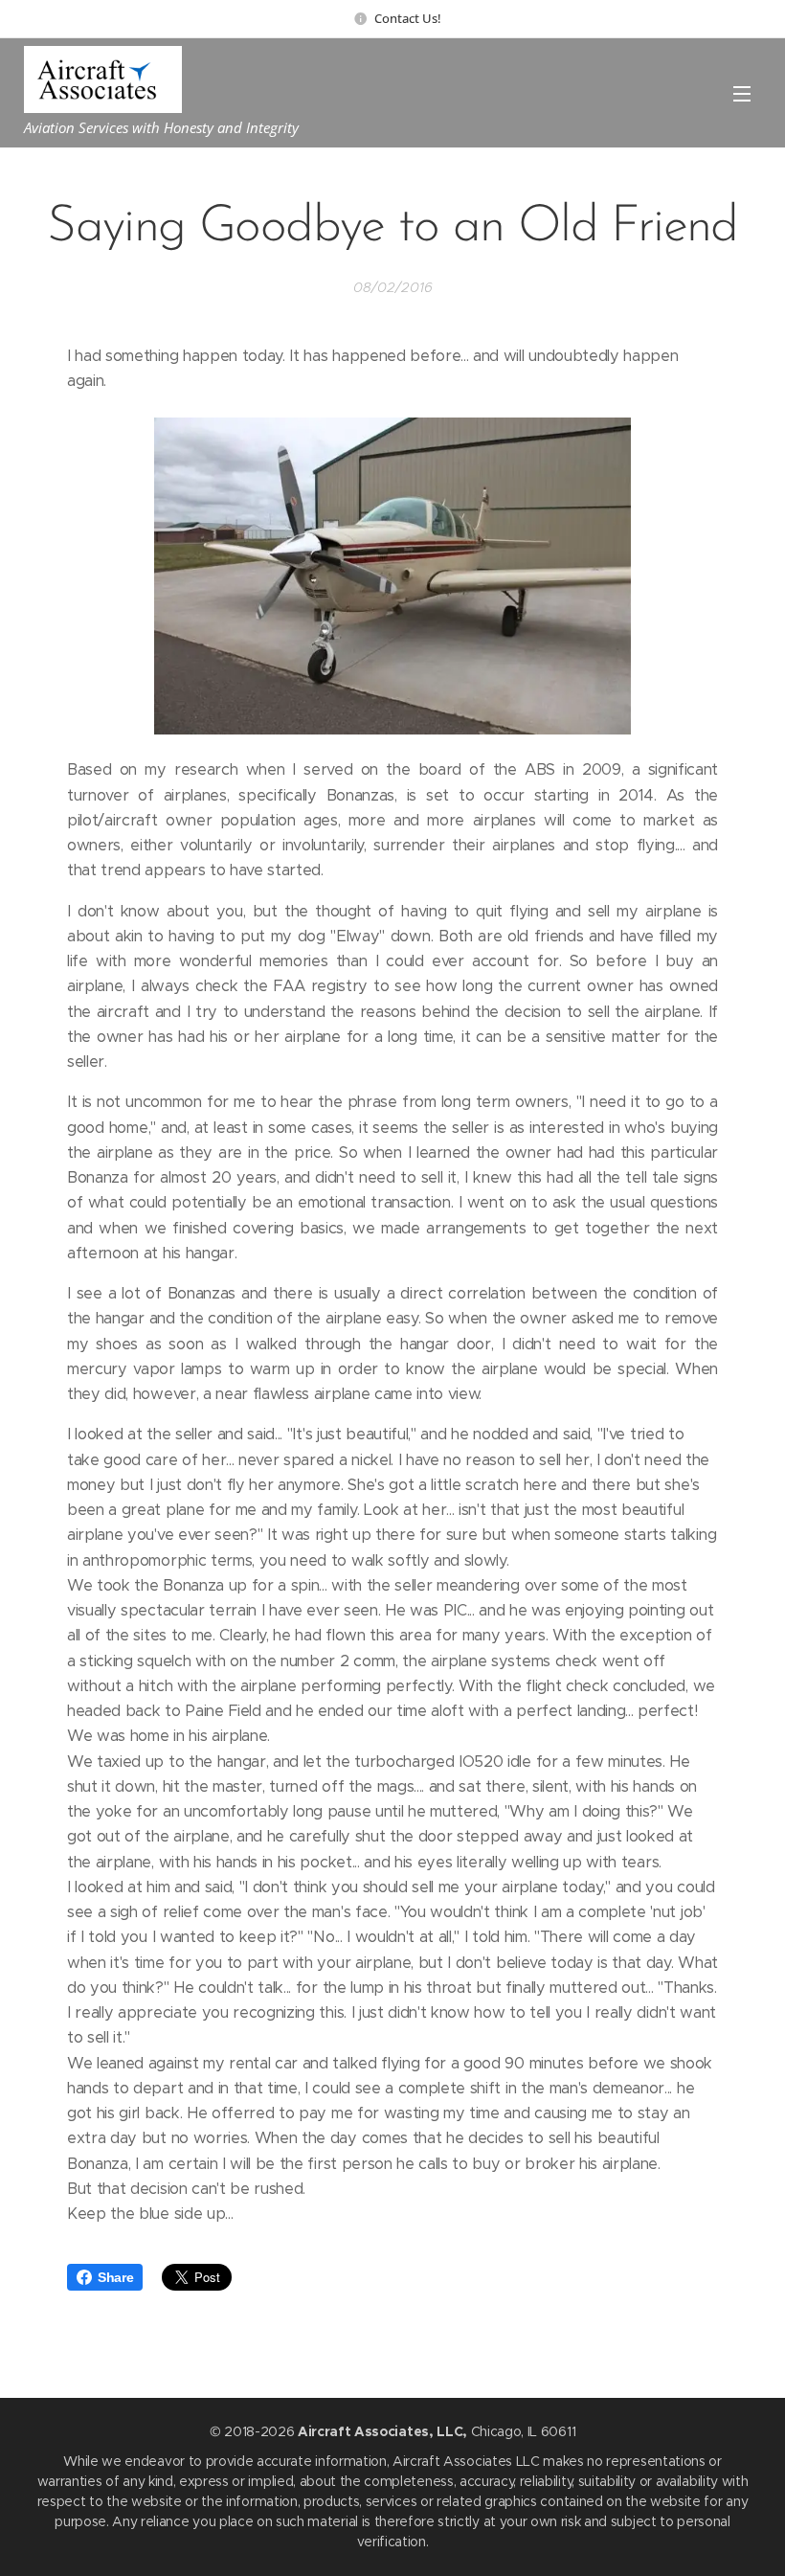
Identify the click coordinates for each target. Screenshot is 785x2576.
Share (115, 2277)
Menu (742, 93)
